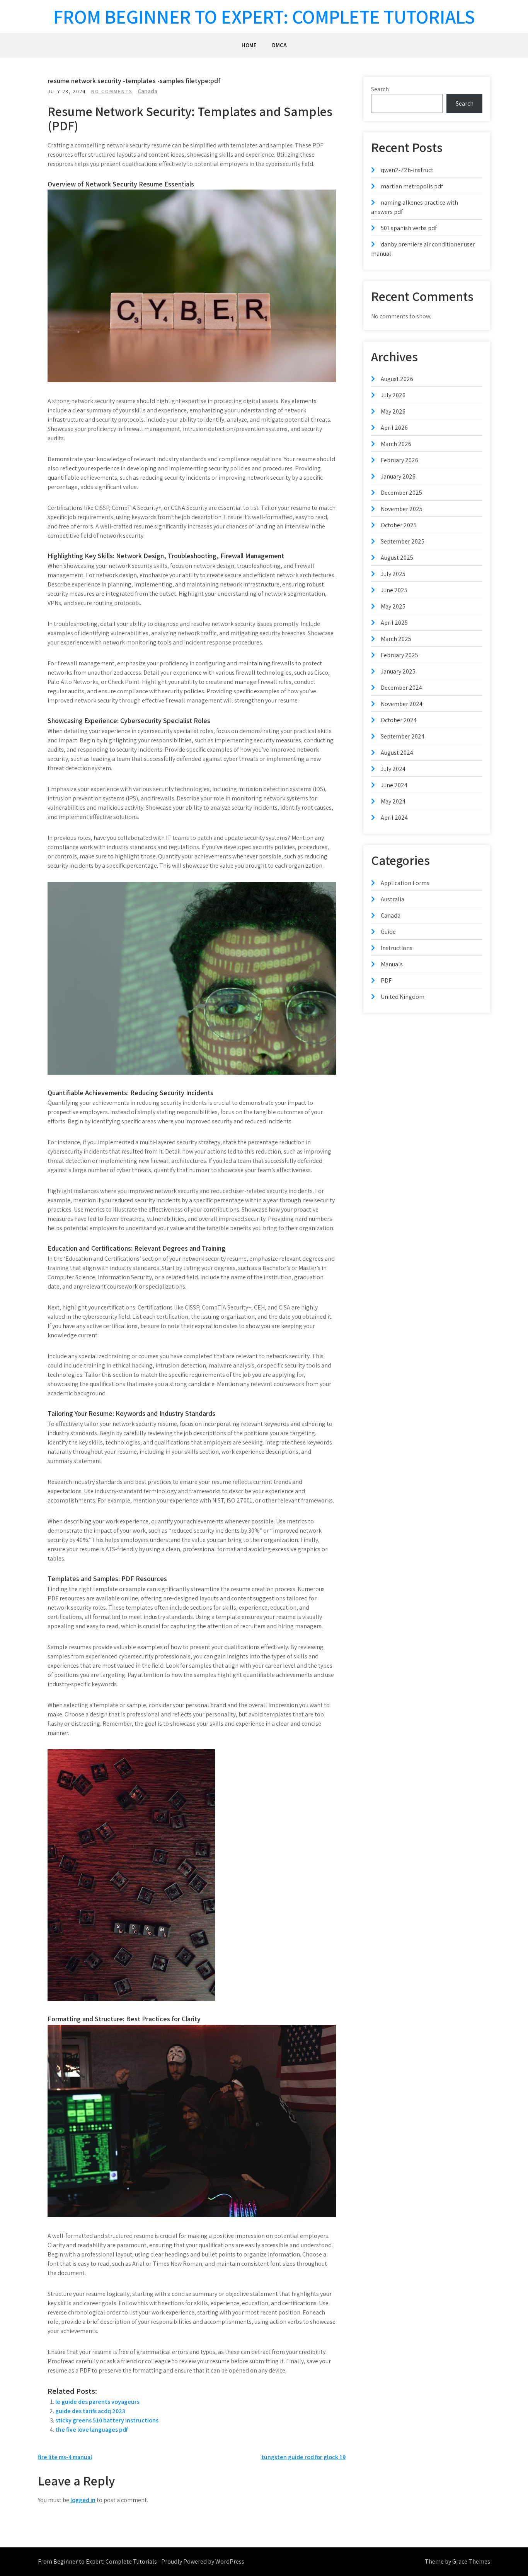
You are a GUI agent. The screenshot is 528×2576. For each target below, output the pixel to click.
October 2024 (399, 720)
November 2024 (402, 704)
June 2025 (394, 590)
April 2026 (394, 428)
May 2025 (393, 606)
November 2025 (402, 509)
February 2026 (399, 460)
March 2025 (396, 639)
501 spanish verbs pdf (409, 228)
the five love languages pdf (91, 2430)
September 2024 (403, 736)
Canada (147, 91)
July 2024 (393, 769)
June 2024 (394, 785)
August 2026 (397, 379)
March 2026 (396, 444)
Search (380, 89)
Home (249, 45)
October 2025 (399, 525)
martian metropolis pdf (412, 186)
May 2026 (393, 411)
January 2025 (398, 671)
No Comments (112, 91)
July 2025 (393, 574)
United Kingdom (403, 997)
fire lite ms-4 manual (65, 2457)
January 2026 (398, 476)
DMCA (279, 45)
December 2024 (401, 688)
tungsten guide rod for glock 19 (303, 2457)
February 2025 (399, 655)
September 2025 (403, 541)
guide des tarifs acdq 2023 (90, 2411)
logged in (83, 2500)
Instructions (397, 948)
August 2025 (397, 558)
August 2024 (397, 753)
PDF (386, 980)
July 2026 (393, 395)
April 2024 (394, 818)
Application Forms (405, 883)
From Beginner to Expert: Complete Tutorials (264, 16)
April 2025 (394, 623)
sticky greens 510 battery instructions (107, 2420)
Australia (393, 899)
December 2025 (401, 493)
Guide (388, 932)
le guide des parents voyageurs (97, 2402)
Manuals (392, 964)
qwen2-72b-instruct (407, 170)
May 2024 (393, 801)
